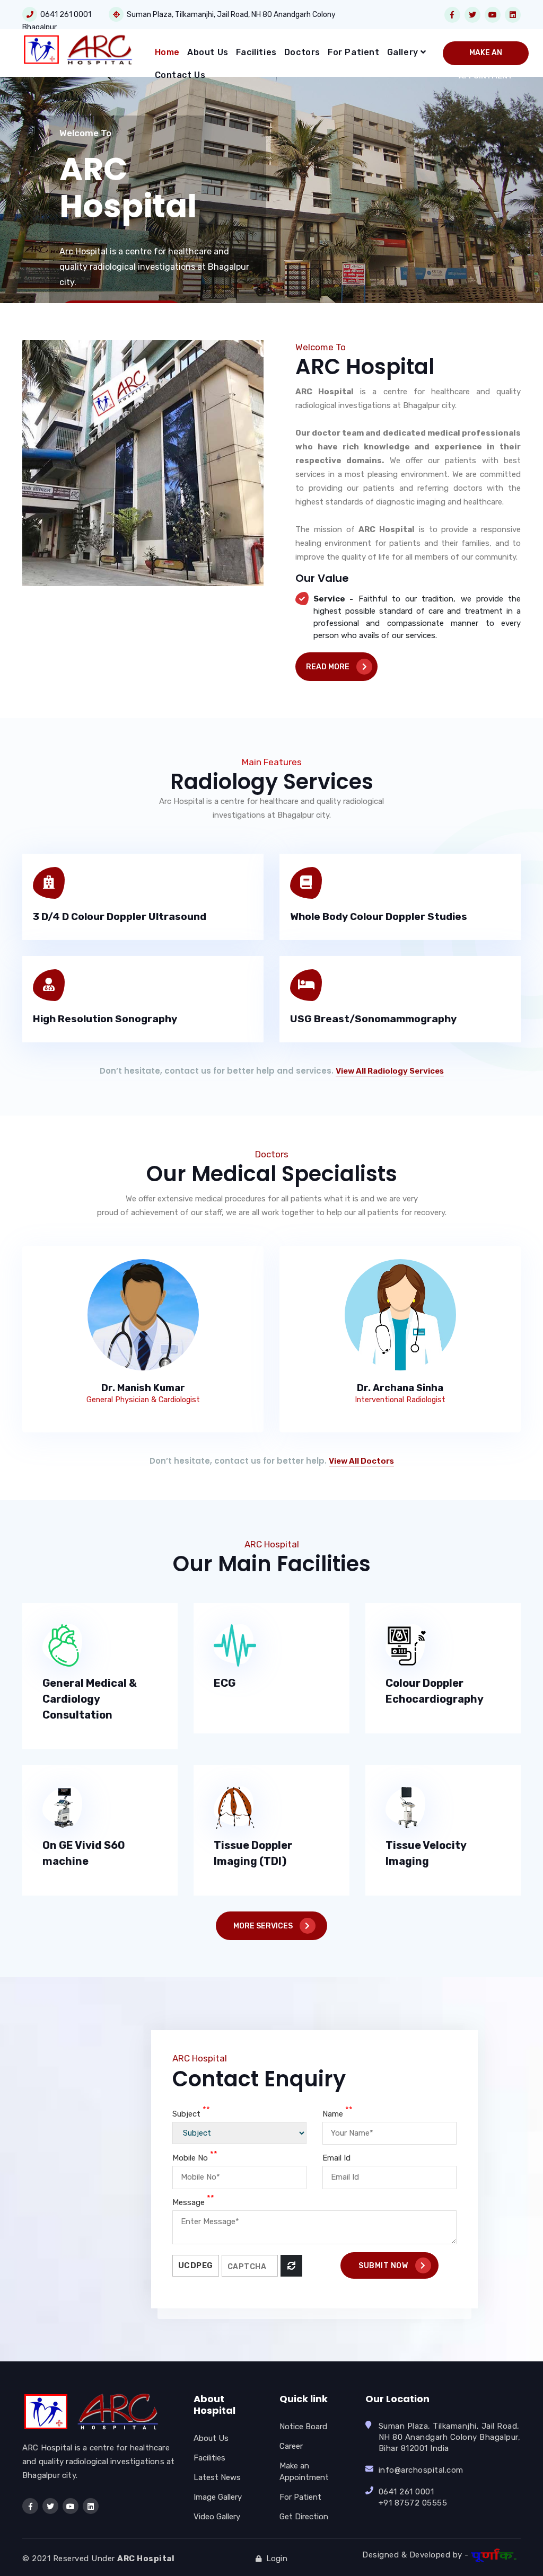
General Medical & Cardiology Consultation (90, 1699)
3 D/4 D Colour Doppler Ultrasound (120, 917)
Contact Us (180, 75)
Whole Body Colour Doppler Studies (379, 917)
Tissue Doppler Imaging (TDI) (253, 1853)
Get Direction (304, 2517)
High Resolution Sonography (105, 1019)
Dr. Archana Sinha (400, 1388)
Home (167, 52)
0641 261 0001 (64, 15)
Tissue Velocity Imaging (426, 1853)
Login (274, 2559)
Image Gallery (218, 2497)
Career (291, 2446)
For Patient (354, 52)
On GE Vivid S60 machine (84, 1853)
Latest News (217, 2477)
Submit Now (384, 2266)
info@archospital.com (421, 2470)
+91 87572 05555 (413, 2503)
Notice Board (303, 2427)
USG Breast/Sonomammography (373, 1019)
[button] (12, 202)
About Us (208, 52)
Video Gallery (217, 2517)
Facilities (256, 52)
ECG (225, 1683)
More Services (264, 1926)
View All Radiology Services (390, 1071)
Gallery (404, 52)
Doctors (302, 52)
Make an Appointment (486, 57)
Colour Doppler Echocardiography (435, 1691)
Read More (329, 667)
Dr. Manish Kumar (143, 1388)
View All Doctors (361, 1461)
